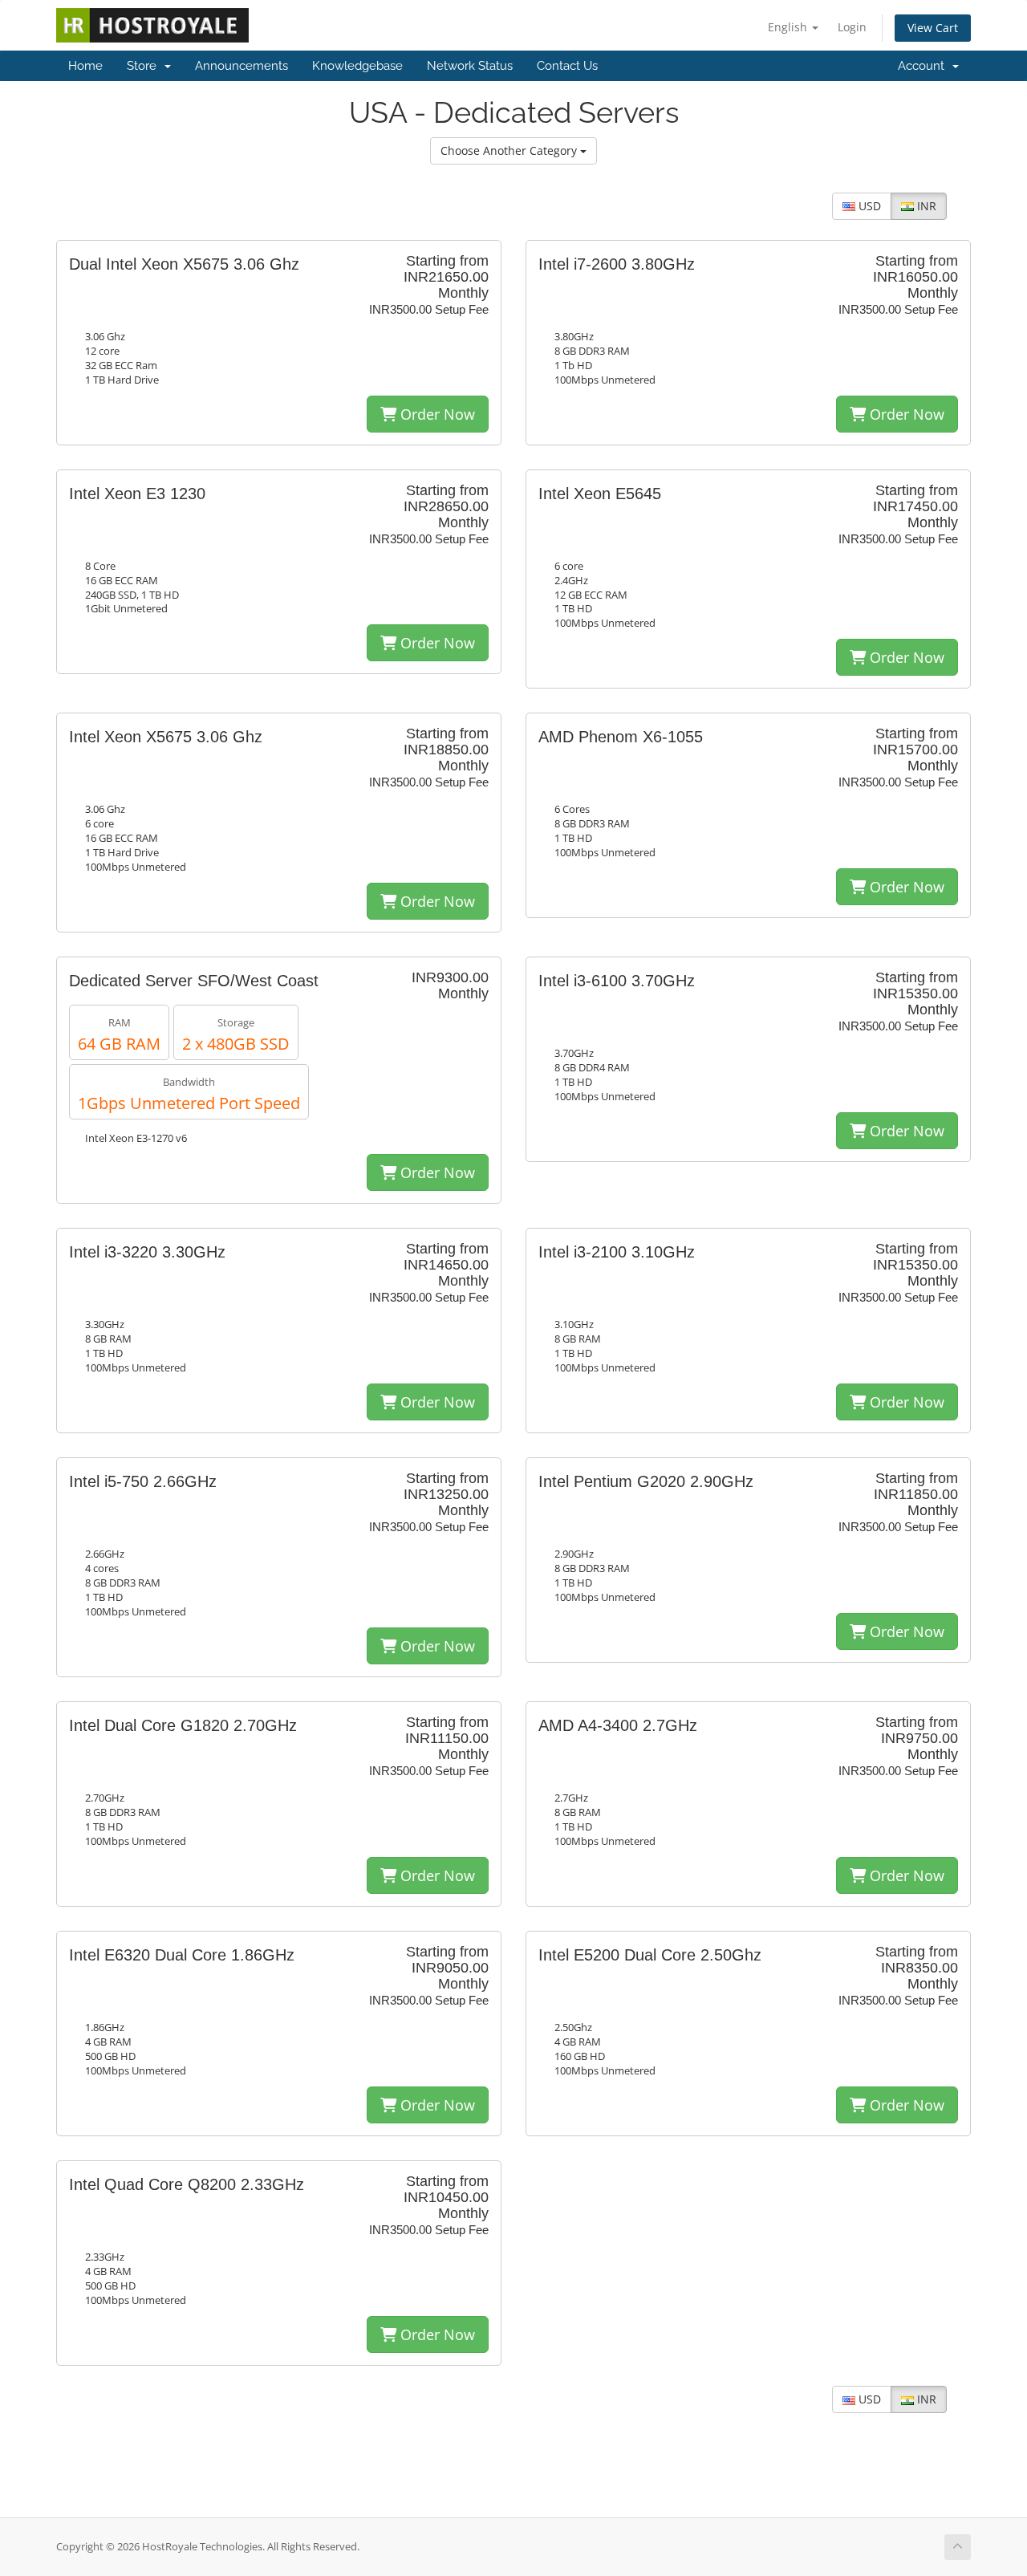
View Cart (933, 28)
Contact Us (567, 66)
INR (925, 206)
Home (85, 66)
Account (924, 66)
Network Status (470, 66)
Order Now (436, 414)
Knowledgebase (357, 66)
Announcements (242, 66)
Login (852, 27)
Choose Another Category (510, 150)
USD (868, 206)
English (789, 27)
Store (145, 66)
